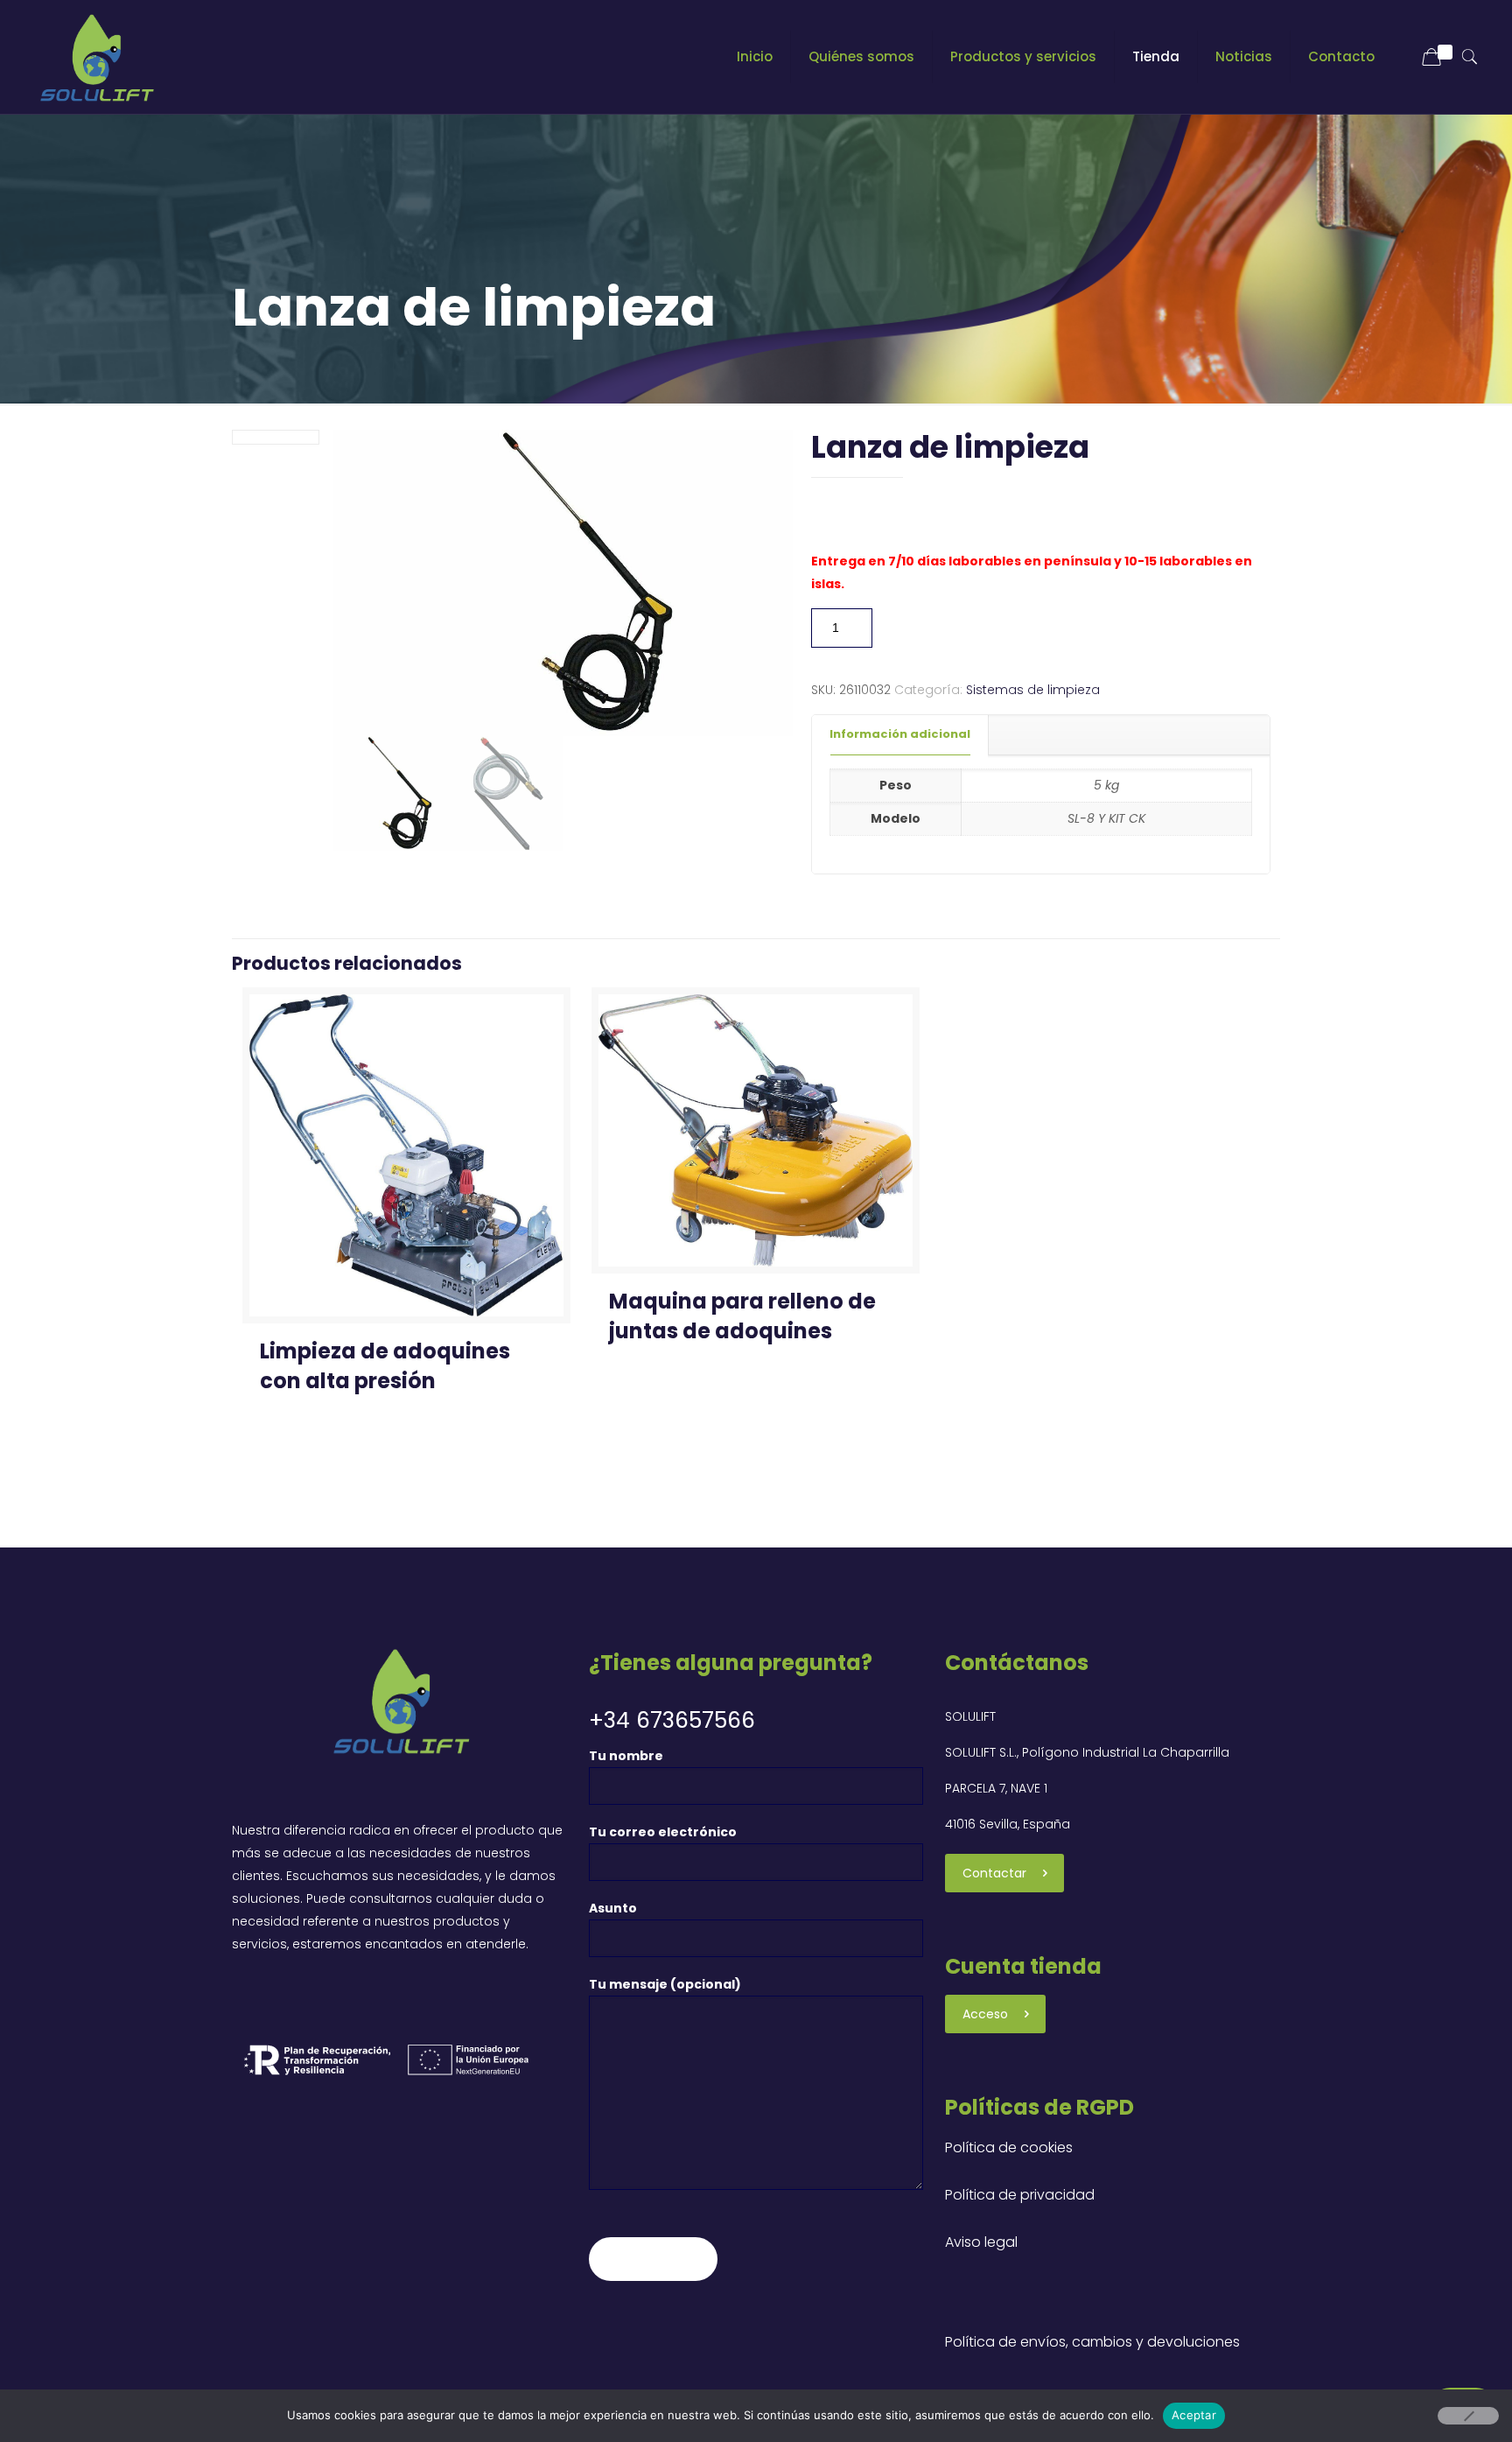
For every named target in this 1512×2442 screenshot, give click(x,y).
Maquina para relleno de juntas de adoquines (742, 1316)
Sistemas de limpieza (1033, 690)
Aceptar (1194, 2415)
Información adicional (900, 734)
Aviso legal (981, 2242)
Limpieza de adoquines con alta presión (385, 1366)
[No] (1468, 2416)
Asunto (613, 1908)
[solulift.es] (94, 57)
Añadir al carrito (960, 628)
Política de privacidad (1020, 2195)
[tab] (900, 735)
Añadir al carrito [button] (321, 1469)
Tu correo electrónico (663, 1832)
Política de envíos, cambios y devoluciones (1092, 2342)
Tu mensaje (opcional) (665, 1984)
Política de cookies (1009, 2147)
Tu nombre (626, 1756)
